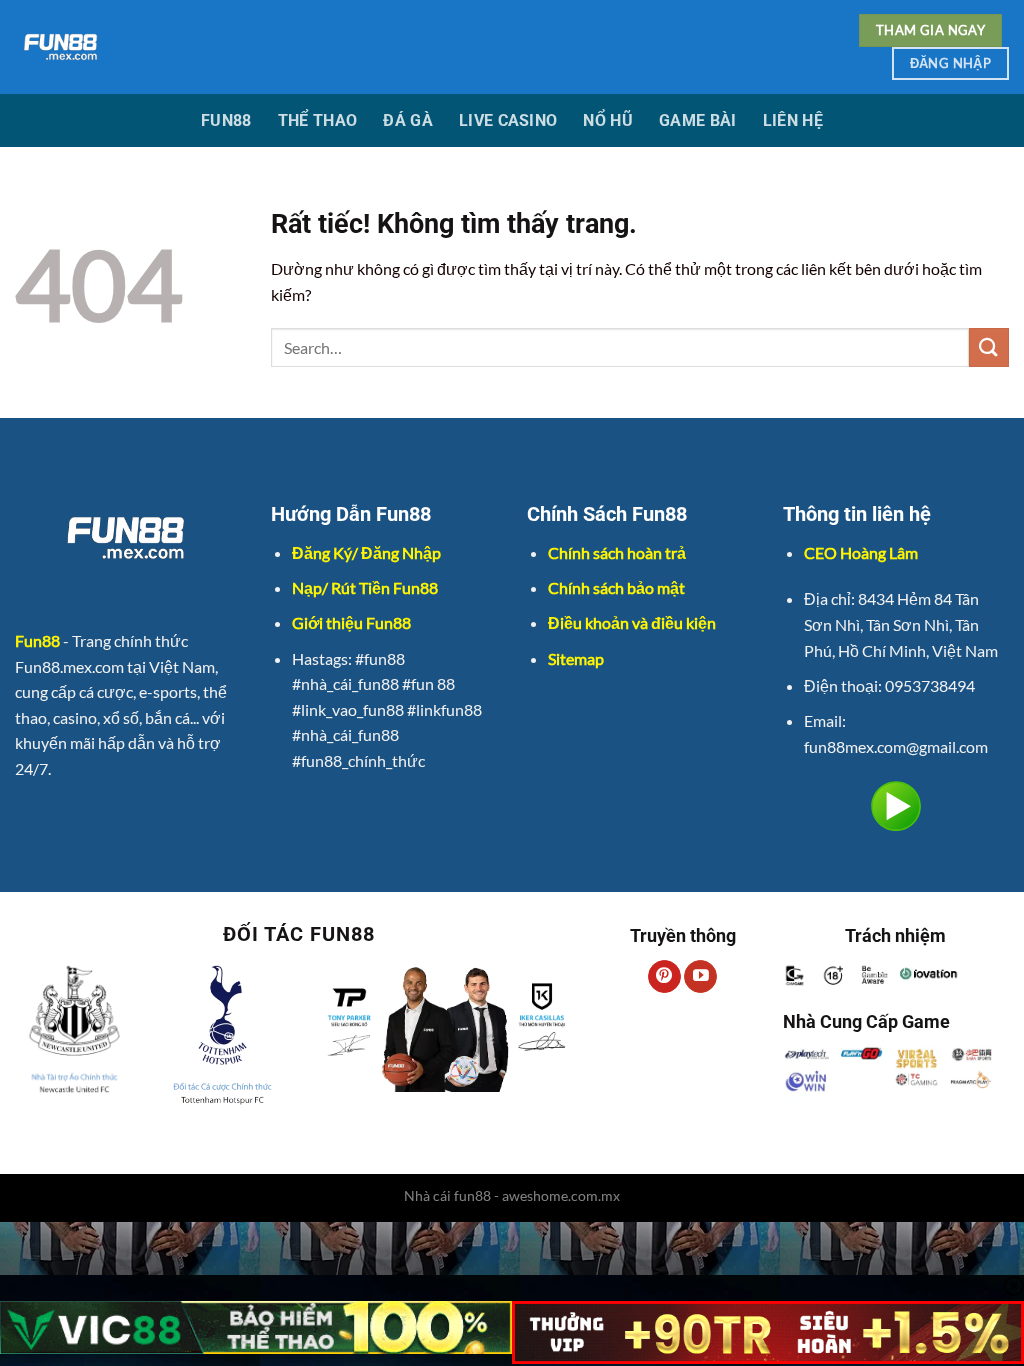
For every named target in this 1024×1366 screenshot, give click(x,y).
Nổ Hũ (608, 120)
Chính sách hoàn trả (617, 552)
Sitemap (576, 658)
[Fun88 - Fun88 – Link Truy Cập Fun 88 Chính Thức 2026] (361, 47)
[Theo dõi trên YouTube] (700, 977)
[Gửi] (989, 347)
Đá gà (408, 120)
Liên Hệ (793, 120)
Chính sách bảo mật (616, 587)
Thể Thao (318, 120)
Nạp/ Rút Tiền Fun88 (365, 587)
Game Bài (698, 120)
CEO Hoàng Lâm (861, 552)
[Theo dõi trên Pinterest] (664, 977)
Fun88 (226, 120)
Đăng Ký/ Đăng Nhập (366, 552)
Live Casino (508, 120)
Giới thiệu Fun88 (351, 622)
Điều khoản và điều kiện (632, 622)
